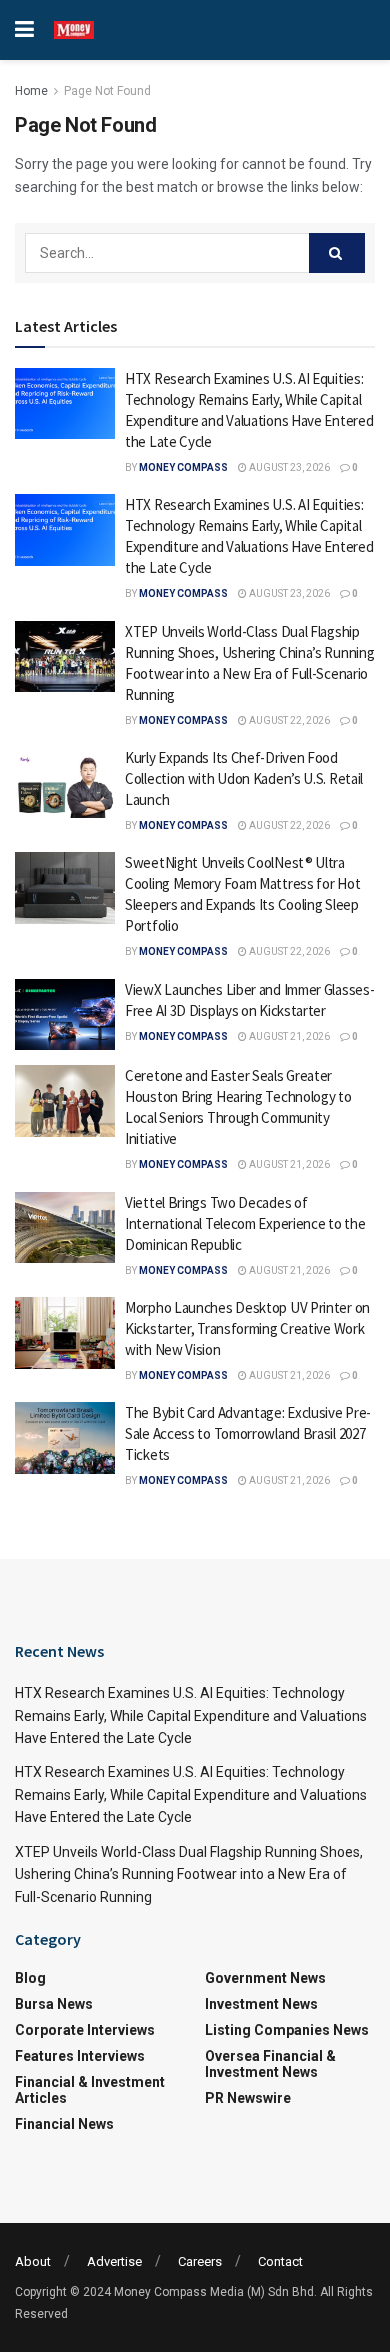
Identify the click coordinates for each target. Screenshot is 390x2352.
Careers (200, 2261)
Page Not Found (107, 91)
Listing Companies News (287, 2030)
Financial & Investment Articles (90, 2090)
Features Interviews (80, 2056)
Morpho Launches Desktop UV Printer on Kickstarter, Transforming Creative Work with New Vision (247, 1328)
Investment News (261, 2004)
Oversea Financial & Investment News (270, 2064)
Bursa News (54, 2004)
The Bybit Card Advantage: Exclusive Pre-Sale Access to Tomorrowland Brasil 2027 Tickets (248, 1433)
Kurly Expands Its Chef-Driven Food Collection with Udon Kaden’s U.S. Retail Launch (244, 778)
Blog (30, 1978)
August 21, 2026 (288, 1036)
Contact (280, 2261)
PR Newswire (248, 2098)
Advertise (114, 2261)
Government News (265, 1978)
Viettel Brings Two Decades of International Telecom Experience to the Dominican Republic (245, 1223)
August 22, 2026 (288, 720)
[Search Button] (337, 253)
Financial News (64, 2124)
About (33, 2261)
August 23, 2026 (288, 467)
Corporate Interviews (85, 2030)
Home (31, 91)
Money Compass (183, 467)
